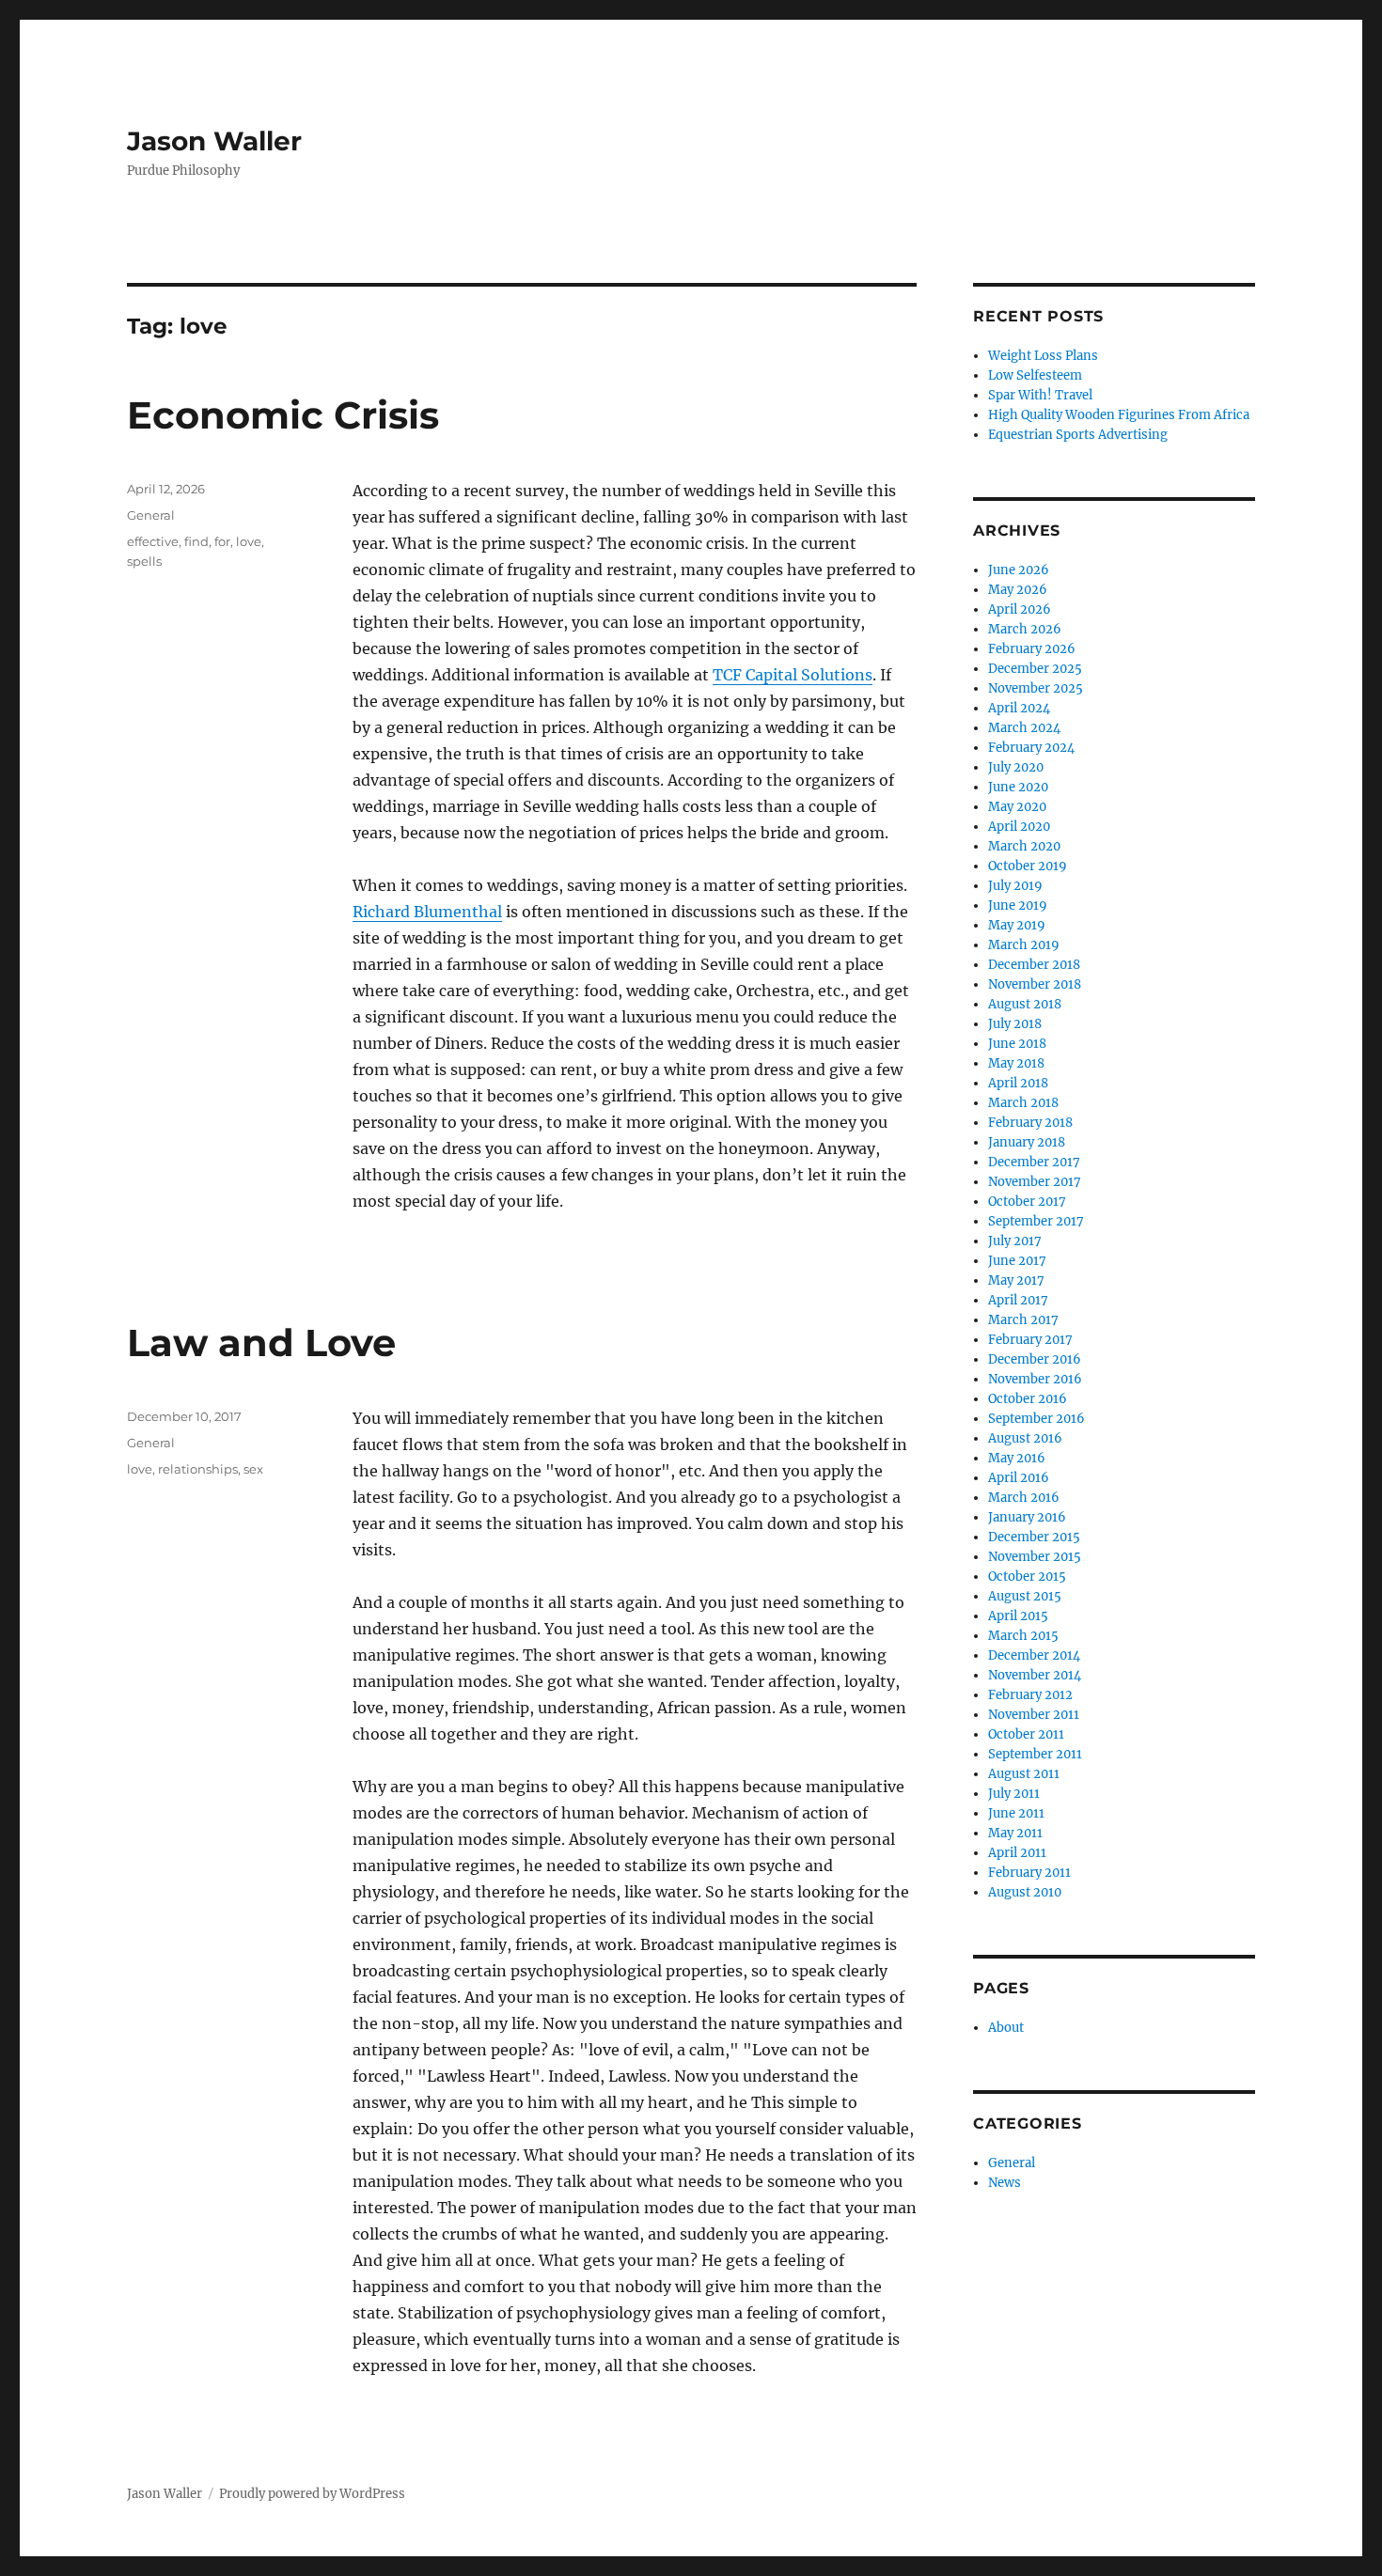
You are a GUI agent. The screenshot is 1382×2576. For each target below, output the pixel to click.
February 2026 (1032, 649)
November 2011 (1034, 1715)
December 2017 (1034, 1162)
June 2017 (1017, 1261)
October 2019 (1028, 866)
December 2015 (1034, 1537)
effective (153, 541)
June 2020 (1018, 787)
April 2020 (1019, 827)
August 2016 (1025, 1438)
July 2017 (1015, 1241)
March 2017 (1023, 1320)
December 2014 (1034, 1655)
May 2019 (1017, 925)
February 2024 (1031, 748)
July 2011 (1014, 1794)
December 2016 (1035, 1359)
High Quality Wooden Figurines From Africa (1119, 415)
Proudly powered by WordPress (312, 2494)
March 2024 (1024, 728)
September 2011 (1035, 1754)
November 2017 (1035, 1182)
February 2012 (1030, 1695)
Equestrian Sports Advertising (1078, 435)
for (222, 541)
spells (144, 561)
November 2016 (1035, 1379)
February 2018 (1030, 1123)
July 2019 (1015, 886)
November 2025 (1036, 688)
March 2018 (1023, 1103)
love (249, 541)
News (1005, 2183)
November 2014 (1035, 1675)
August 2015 (1025, 1596)
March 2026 (1025, 629)
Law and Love (261, 1343)
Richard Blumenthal (427, 912)
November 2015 (1035, 1557)
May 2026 (1018, 590)
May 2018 (1016, 1063)
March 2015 (1023, 1636)
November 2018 (1035, 984)
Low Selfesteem (1035, 375)
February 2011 (1029, 1873)
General (151, 515)
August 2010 (1025, 1892)
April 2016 (1019, 1478)
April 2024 (1019, 708)
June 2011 (1016, 1813)
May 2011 (1015, 1833)
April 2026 (1020, 609)
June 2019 (1018, 906)
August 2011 (1024, 1774)
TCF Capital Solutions (793, 675)
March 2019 (1024, 945)
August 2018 (1025, 1004)
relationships (198, 1469)
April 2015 (1018, 1616)
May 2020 (1017, 807)
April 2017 (1018, 1300)
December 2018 (1034, 965)
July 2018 (1015, 1024)
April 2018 (1018, 1083)
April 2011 (1017, 1853)
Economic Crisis (283, 415)
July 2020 (1016, 767)
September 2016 (1036, 1419)
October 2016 (1028, 1399)
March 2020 (1024, 846)
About (1006, 2028)
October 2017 (1027, 1202)
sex (253, 1469)
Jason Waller (214, 141)
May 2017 (1016, 1280)
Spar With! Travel (1040, 395)
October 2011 (1026, 1734)
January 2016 (1027, 1517)
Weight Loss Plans (1043, 356)
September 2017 (1036, 1221)
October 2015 (1027, 1577)
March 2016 (1024, 1498)
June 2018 (1017, 1044)
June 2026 (1019, 570)
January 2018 (1027, 1142)
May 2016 (1017, 1458)
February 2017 (1030, 1340)
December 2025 (1035, 669)
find (196, 541)
